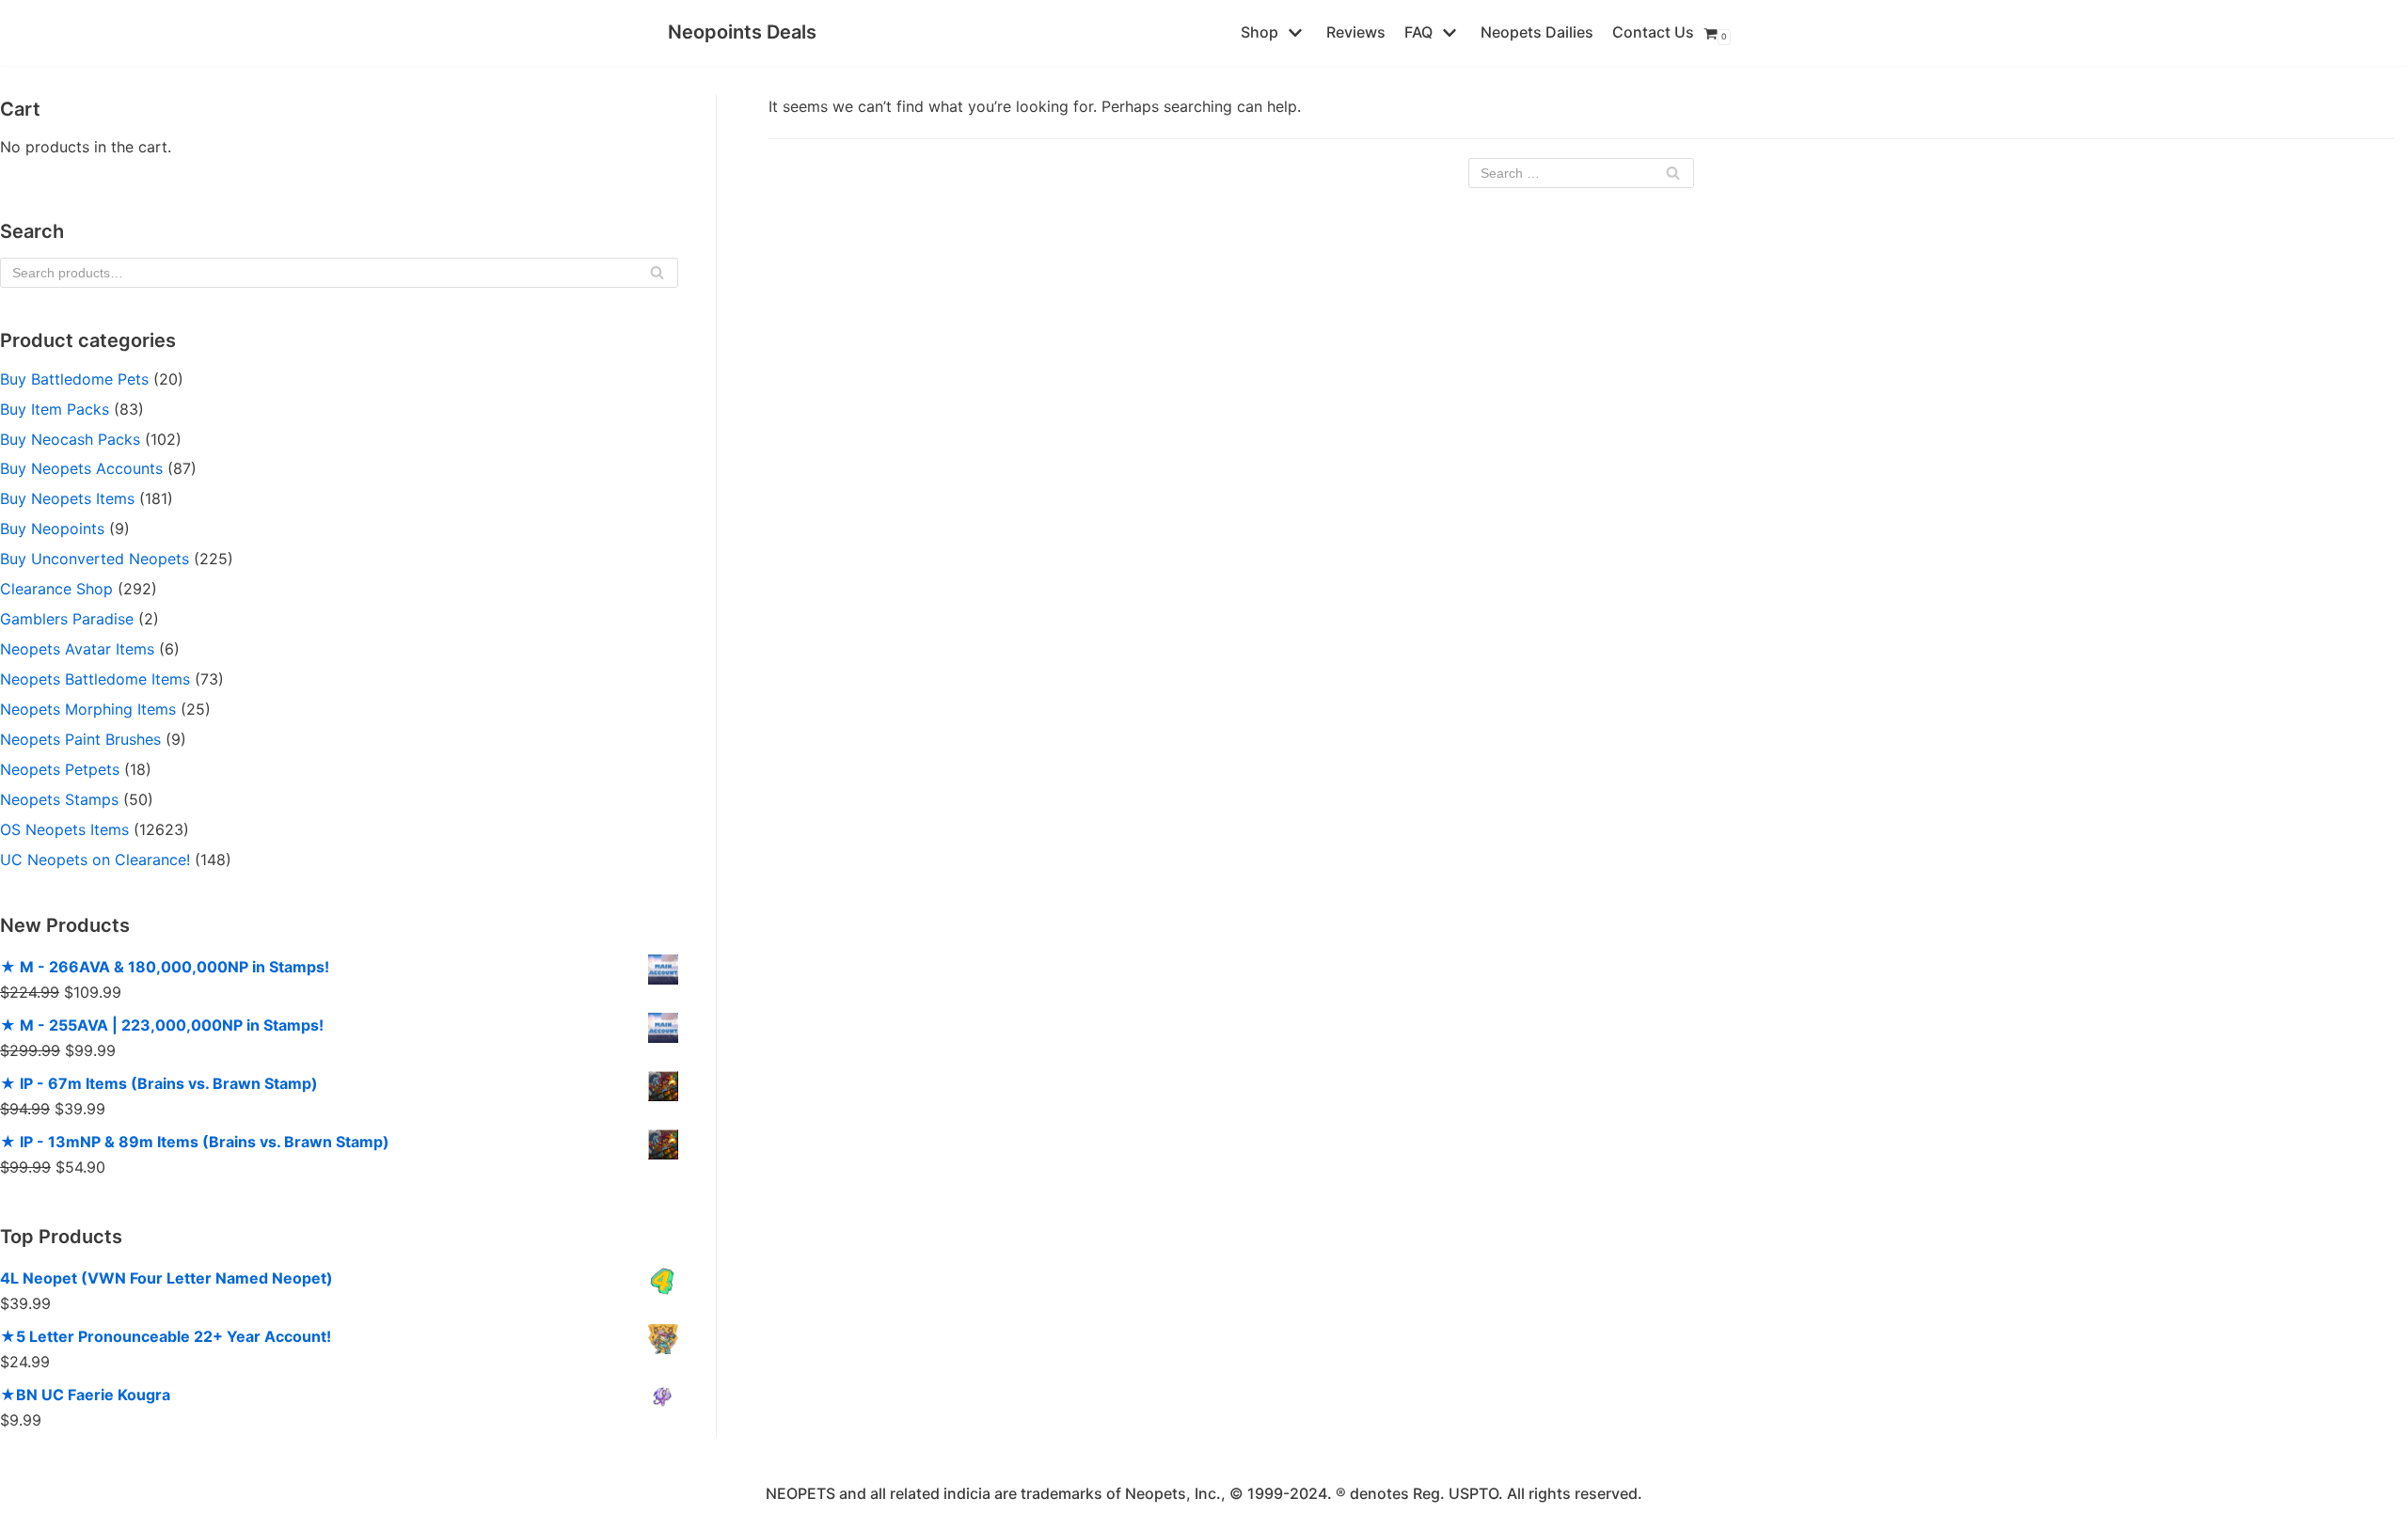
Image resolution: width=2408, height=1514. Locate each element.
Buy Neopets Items (67, 498)
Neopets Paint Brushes (80, 739)
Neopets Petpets (60, 769)
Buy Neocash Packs (70, 439)
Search (657, 277)
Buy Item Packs (55, 409)
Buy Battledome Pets (74, 379)
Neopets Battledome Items (95, 679)
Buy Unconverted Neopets (95, 559)
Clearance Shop (56, 589)
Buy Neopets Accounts (81, 468)
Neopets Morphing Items (88, 709)
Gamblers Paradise (67, 619)
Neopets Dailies (1537, 32)
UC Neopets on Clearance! (95, 860)
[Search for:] (1581, 173)
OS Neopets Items (64, 829)
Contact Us (1653, 32)
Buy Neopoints (52, 528)
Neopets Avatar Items (77, 649)
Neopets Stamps (59, 799)
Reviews (1356, 32)
